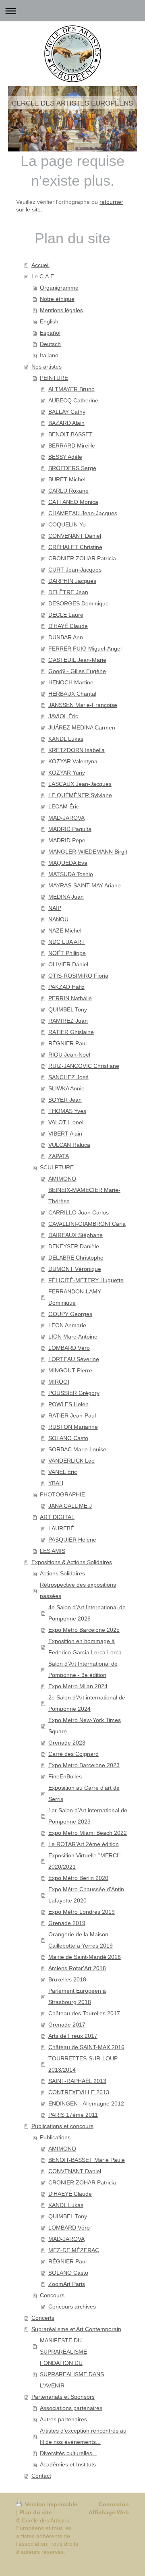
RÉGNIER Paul (67, 1043)
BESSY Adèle (65, 457)
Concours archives (72, 2307)
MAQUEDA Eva (68, 863)
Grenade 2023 (67, 1743)
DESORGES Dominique (79, 603)
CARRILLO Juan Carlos (79, 1212)
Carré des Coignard (74, 1754)
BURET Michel (67, 479)
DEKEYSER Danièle (74, 1246)
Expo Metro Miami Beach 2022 (88, 1833)
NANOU (58, 919)
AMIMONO (62, 1179)
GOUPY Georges (70, 1314)
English (49, 321)
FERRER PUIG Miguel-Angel (85, 649)
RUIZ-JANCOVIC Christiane (84, 1066)
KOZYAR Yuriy (67, 773)
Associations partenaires (71, 2408)
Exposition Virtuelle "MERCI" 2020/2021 (84, 1861)
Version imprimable (50, 2504)
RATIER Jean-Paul (72, 1415)
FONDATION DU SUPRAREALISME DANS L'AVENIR (72, 2374)
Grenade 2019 (67, 1923)
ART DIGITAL (57, 1517)
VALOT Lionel (66, 1122)
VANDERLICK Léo (71, 1461)
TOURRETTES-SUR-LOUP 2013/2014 (83, 2064)
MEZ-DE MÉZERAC (74, 2250)
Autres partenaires (63, 2419)
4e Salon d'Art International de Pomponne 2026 (87, 1613)
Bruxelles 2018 (67, 1979)
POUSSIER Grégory (74, 1393)
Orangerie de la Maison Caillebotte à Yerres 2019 (81, 1940)
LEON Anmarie (67, 1325)
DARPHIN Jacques (72, 581)
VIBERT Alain (65, 1134)
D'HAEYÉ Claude (70, 2194)
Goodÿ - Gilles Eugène (77, 671)
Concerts (43, 2318)
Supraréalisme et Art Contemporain (76, 2329)
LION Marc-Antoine (73, 1337)
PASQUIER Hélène (72, 1540)
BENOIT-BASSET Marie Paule (87, 2160)
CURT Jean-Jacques (75, 570)
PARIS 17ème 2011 (73, 2115)
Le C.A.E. (43, 276)
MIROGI (59, 1382)
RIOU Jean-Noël (69, 1055)
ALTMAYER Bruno (71, 389)
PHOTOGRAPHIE (62, 1494)
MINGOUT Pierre (70, 1370)
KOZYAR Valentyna (73, 761)
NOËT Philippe (67, 953)
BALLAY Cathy (67, 412)
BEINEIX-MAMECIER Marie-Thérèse (84, 1196)
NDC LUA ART (67, 942)
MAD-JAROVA (66, 818)
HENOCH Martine (71, 682)
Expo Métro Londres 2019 (82, 1912)
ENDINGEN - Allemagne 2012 (86, 2103)
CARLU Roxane (68, 491)
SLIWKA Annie (66, 1088)
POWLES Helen (68, 1404)
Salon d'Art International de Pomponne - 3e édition (83, 1669)
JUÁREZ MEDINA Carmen (82, 727)
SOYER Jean (65, 1100)
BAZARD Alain (66, 423)
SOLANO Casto (68, 1438)
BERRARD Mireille (72, 446)
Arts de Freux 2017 (73, 2036)
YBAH (56, 1483)
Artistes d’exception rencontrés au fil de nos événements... (83, 2436)
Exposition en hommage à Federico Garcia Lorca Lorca (85, 1647)
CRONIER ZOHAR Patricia (82, 558)
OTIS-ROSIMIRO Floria (78, 976)
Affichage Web (109, 2512)
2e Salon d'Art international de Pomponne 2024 (87, 1703)
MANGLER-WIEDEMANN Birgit (88, 852)
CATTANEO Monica (73, 502)
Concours (52, 2295)
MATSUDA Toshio (71, 874)
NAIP (55, 908)
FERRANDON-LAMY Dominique (75, 1297)
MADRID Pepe (67, 840)
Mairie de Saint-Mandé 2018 (85, 1957)
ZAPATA (59, 1156)
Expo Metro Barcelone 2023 (84, 1765)
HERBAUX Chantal (72, 694)
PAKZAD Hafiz (66, 987)
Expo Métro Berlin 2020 (78, 1878)
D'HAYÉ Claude (68, 626)
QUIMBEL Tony (68, 1009)
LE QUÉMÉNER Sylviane (80, 795)
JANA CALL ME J (70, 1506)
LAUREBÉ (61, 1528)
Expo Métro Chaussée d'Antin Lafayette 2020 (86, 1895)
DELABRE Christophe (76, 1258)
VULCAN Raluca (69, 1145)
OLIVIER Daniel (68, 964)
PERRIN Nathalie (70, 998)
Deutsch (50, 344)
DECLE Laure (66, 615)
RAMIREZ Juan (68, 1021)
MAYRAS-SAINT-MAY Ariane (85, 885)
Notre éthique (57, 299)
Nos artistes (47, 367)
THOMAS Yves (67, 1111)
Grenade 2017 (67, 2025)
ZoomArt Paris (67, 2284)
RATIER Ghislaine (71, 1032)
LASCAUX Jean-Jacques (80, 784)
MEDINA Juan (66, 897)
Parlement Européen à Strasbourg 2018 (77, 1996)
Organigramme (59, 288)
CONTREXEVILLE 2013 (79, 2092)
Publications (55, 2137)
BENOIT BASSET (70, 434)
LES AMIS (53, 1551)
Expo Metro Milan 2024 (78, 1686)
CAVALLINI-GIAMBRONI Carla (87, 1224)
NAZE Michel (65, 931)
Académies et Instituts (68, 2464)
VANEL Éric (63, 1472)
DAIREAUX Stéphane (76, 1235)
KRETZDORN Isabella (77, 750)
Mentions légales (61, 310)
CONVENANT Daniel (75, 536)
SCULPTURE (57, 1167)
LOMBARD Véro (69, 1348)
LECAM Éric (64, 806)
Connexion (114, 2504)
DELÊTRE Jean (68, 592)
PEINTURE (54, 378)
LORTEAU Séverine (74, 1359)
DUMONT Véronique (75, 1269)
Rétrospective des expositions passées (78, 1590)
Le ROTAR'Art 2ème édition (84, 1844)
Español (50, 333)
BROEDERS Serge (72, 468)
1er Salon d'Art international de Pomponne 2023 (88, 1816)
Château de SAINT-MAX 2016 (86, 2047)
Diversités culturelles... (68, 2453)
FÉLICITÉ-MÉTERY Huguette (86, 1280)
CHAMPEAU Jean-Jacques (83, 513)
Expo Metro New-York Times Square (85, 1726)
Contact (41, 2476)
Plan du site (36, 2512)
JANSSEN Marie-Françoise (83, 705)
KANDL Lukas (66, 739)
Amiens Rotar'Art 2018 (77, 1968)
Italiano (49, 355)
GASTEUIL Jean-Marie (77, 660)
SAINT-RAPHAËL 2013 (77, 2081)
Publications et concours (62, 2126)
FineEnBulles (65, 1776)
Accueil (40, 265)
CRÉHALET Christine (75, 547)
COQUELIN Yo (67, 524)
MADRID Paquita (70, 829)
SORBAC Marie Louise (77, 1449)
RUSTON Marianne (73, 1427)
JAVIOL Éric (63, 716)
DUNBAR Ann (66, 637)
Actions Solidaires (62, 1573)
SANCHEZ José (68, 1077)
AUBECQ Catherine (73, 400)
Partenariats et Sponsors (63, 2397)
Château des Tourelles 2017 (84, 2013)
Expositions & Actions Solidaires (72, 1562)
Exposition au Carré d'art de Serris (84, 1793)
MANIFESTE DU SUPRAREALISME (63, 2346)
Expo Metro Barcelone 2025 (84, 1630)
